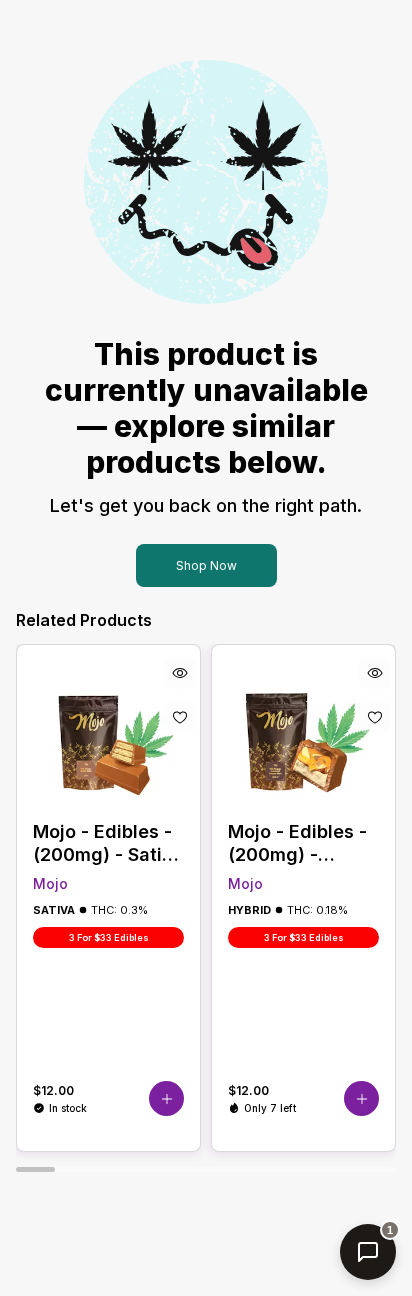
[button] (166, 1098)
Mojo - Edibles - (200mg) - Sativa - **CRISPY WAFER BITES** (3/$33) (108, 843)
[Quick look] (180, 673)
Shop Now (206, 565)
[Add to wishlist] (180, 717)
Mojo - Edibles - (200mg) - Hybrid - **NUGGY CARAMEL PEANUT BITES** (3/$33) (302, 843)
